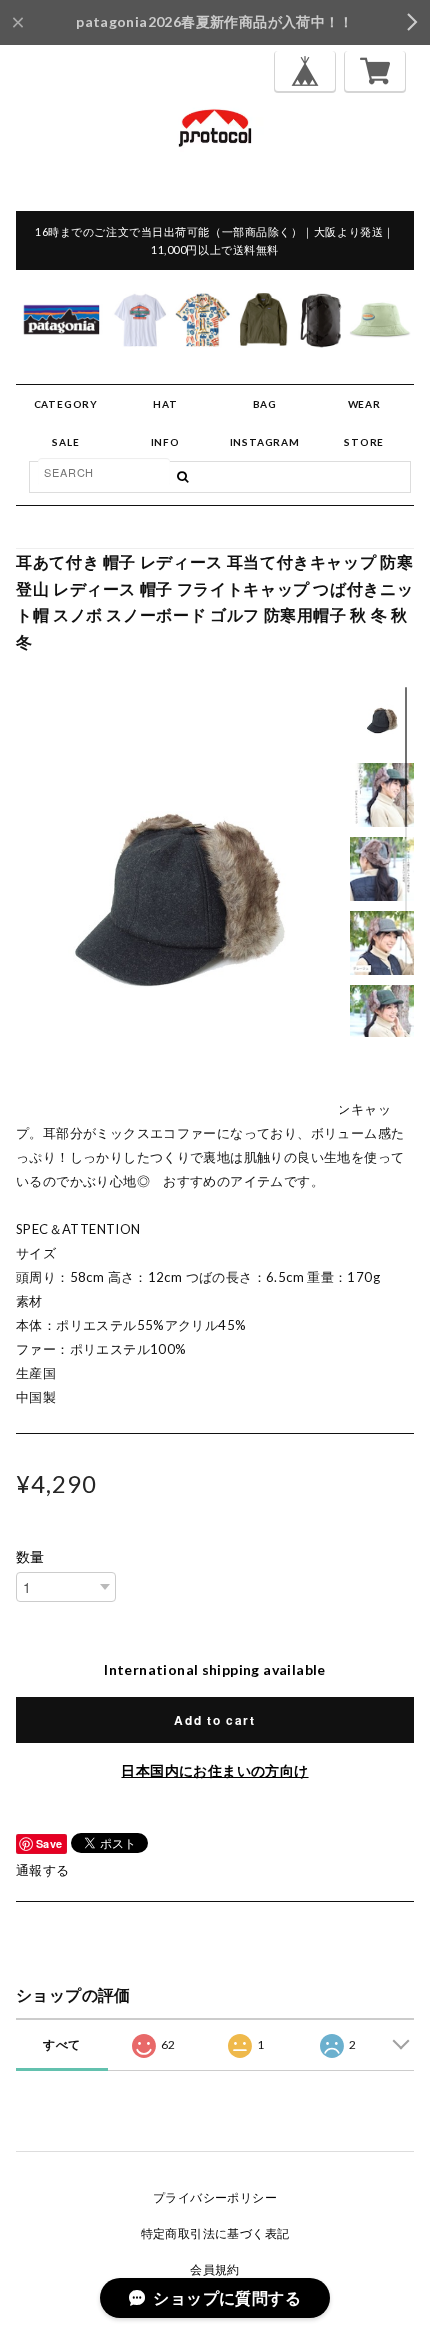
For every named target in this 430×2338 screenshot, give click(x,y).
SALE (65, 442)
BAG (265, 404)
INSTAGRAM (265, 442)
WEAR (364, 404)
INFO (165, 442)
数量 (30, 1557)
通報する (43, 1870)
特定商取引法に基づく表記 (215, 2233)
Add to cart (214, 1720)
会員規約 (215, 2269)
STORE (364, 442)
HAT (165, 404)
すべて (61, 2044)
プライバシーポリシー (215, 2197)
